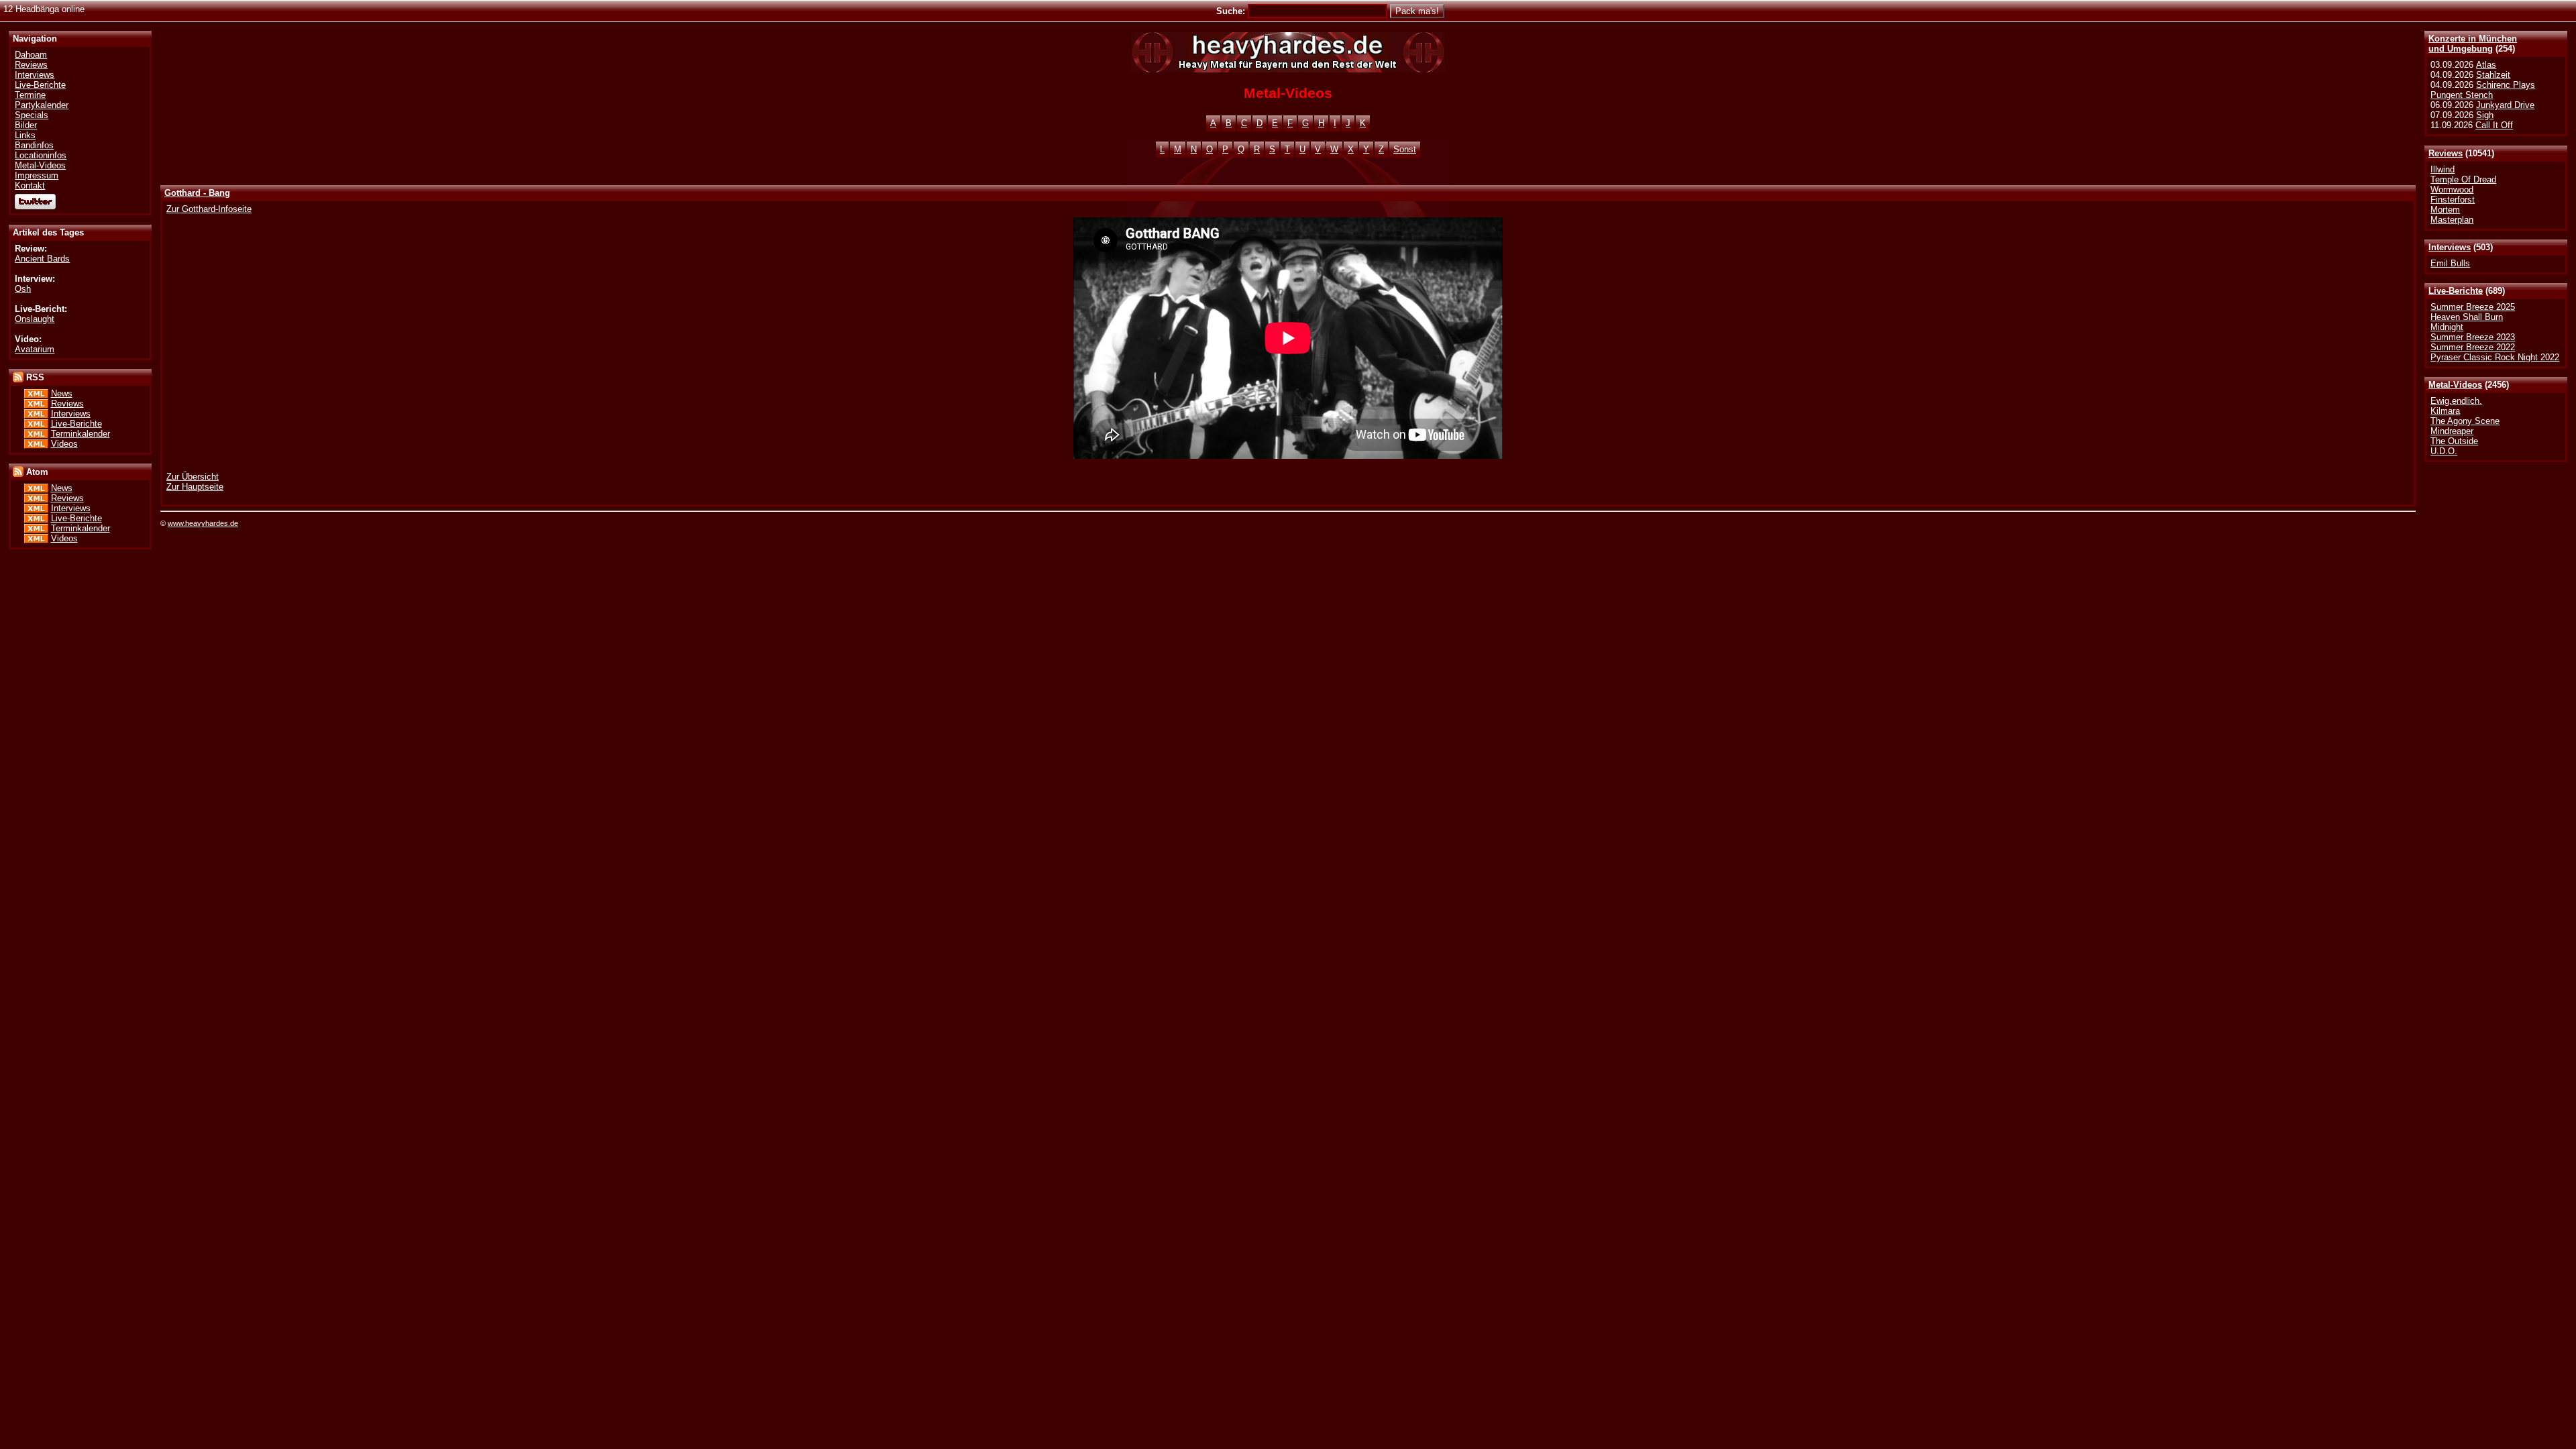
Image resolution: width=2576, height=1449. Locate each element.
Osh (23, 289)
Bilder (26, 125)
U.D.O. (2444, 451)
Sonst (1405, 149)
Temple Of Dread (2463, 179)
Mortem (2445, 210)
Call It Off (2494, 125)
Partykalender (42, 105)
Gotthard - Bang (197, 193)
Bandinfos (34, 145)
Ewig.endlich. (2456, 401)
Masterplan (2452, 220)
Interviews (2450, 247)
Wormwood (2452, 190)
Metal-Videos (2455, 385)
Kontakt (30, 185)
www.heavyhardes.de (203, 523)
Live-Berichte (2456, 291)
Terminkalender (80, 434)
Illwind (2443, 169)
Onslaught (35, 319)
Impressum (37, 175)
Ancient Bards (42, 259)
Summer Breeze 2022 (2473, 347)
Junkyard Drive (2505, 105)
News (62, 393)
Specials (32, 115)
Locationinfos (41, 155)
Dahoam (31, 55)
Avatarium (35, 349)
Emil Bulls (2450, 263)
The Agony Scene (2465, 421)
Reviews (2446, 153)
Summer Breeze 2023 (2473, 337)
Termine (30, 95)
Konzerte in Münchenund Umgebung (2473, 44)
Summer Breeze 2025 (2473, 307)
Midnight (2447, 327)
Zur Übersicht (193, 477)
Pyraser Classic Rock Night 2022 (2495, 357)
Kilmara (2445, 411)
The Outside (2454, 441)
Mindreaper (2452, 431)
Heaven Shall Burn (2467, 317)
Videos (64, 444)
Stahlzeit (2493, 75)
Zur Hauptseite (195, 487)
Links (25, 135)
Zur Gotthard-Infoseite (209, 209)
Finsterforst (2453, 200)
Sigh (2485, 115)
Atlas (2486, 65)
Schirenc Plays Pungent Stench (2483, 90)
